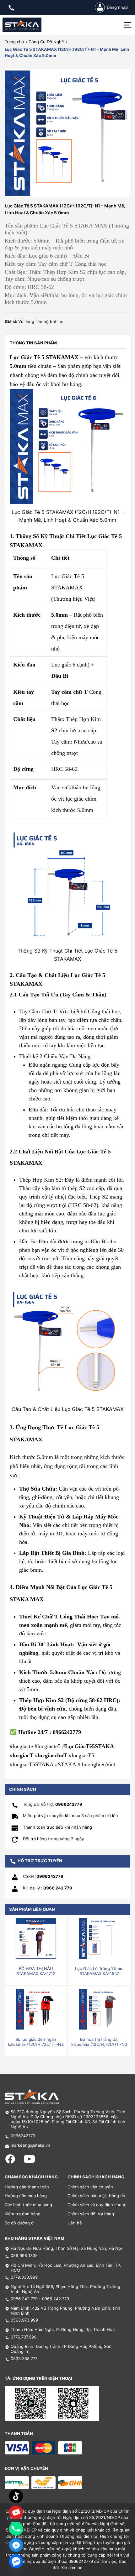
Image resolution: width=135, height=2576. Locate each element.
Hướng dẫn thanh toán (27, 2187)
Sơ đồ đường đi (20, 2223)
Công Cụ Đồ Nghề (46, 42)
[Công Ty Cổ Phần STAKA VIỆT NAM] (22, 25)
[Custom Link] (16, 2512)
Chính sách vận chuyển (90, 2187)
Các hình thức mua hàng (28, 2205)
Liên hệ (75, 2223)
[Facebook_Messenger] (16, 2545)
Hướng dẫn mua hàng (26, 2196)
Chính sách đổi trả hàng (91, 2214)
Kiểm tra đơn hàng (23, 2214)
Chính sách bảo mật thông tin (96, 2196)
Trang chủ (14, 42)
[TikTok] (16, 2496)
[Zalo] (16, 2561)
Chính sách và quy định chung (97, 2205)
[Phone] (16, 2529)
